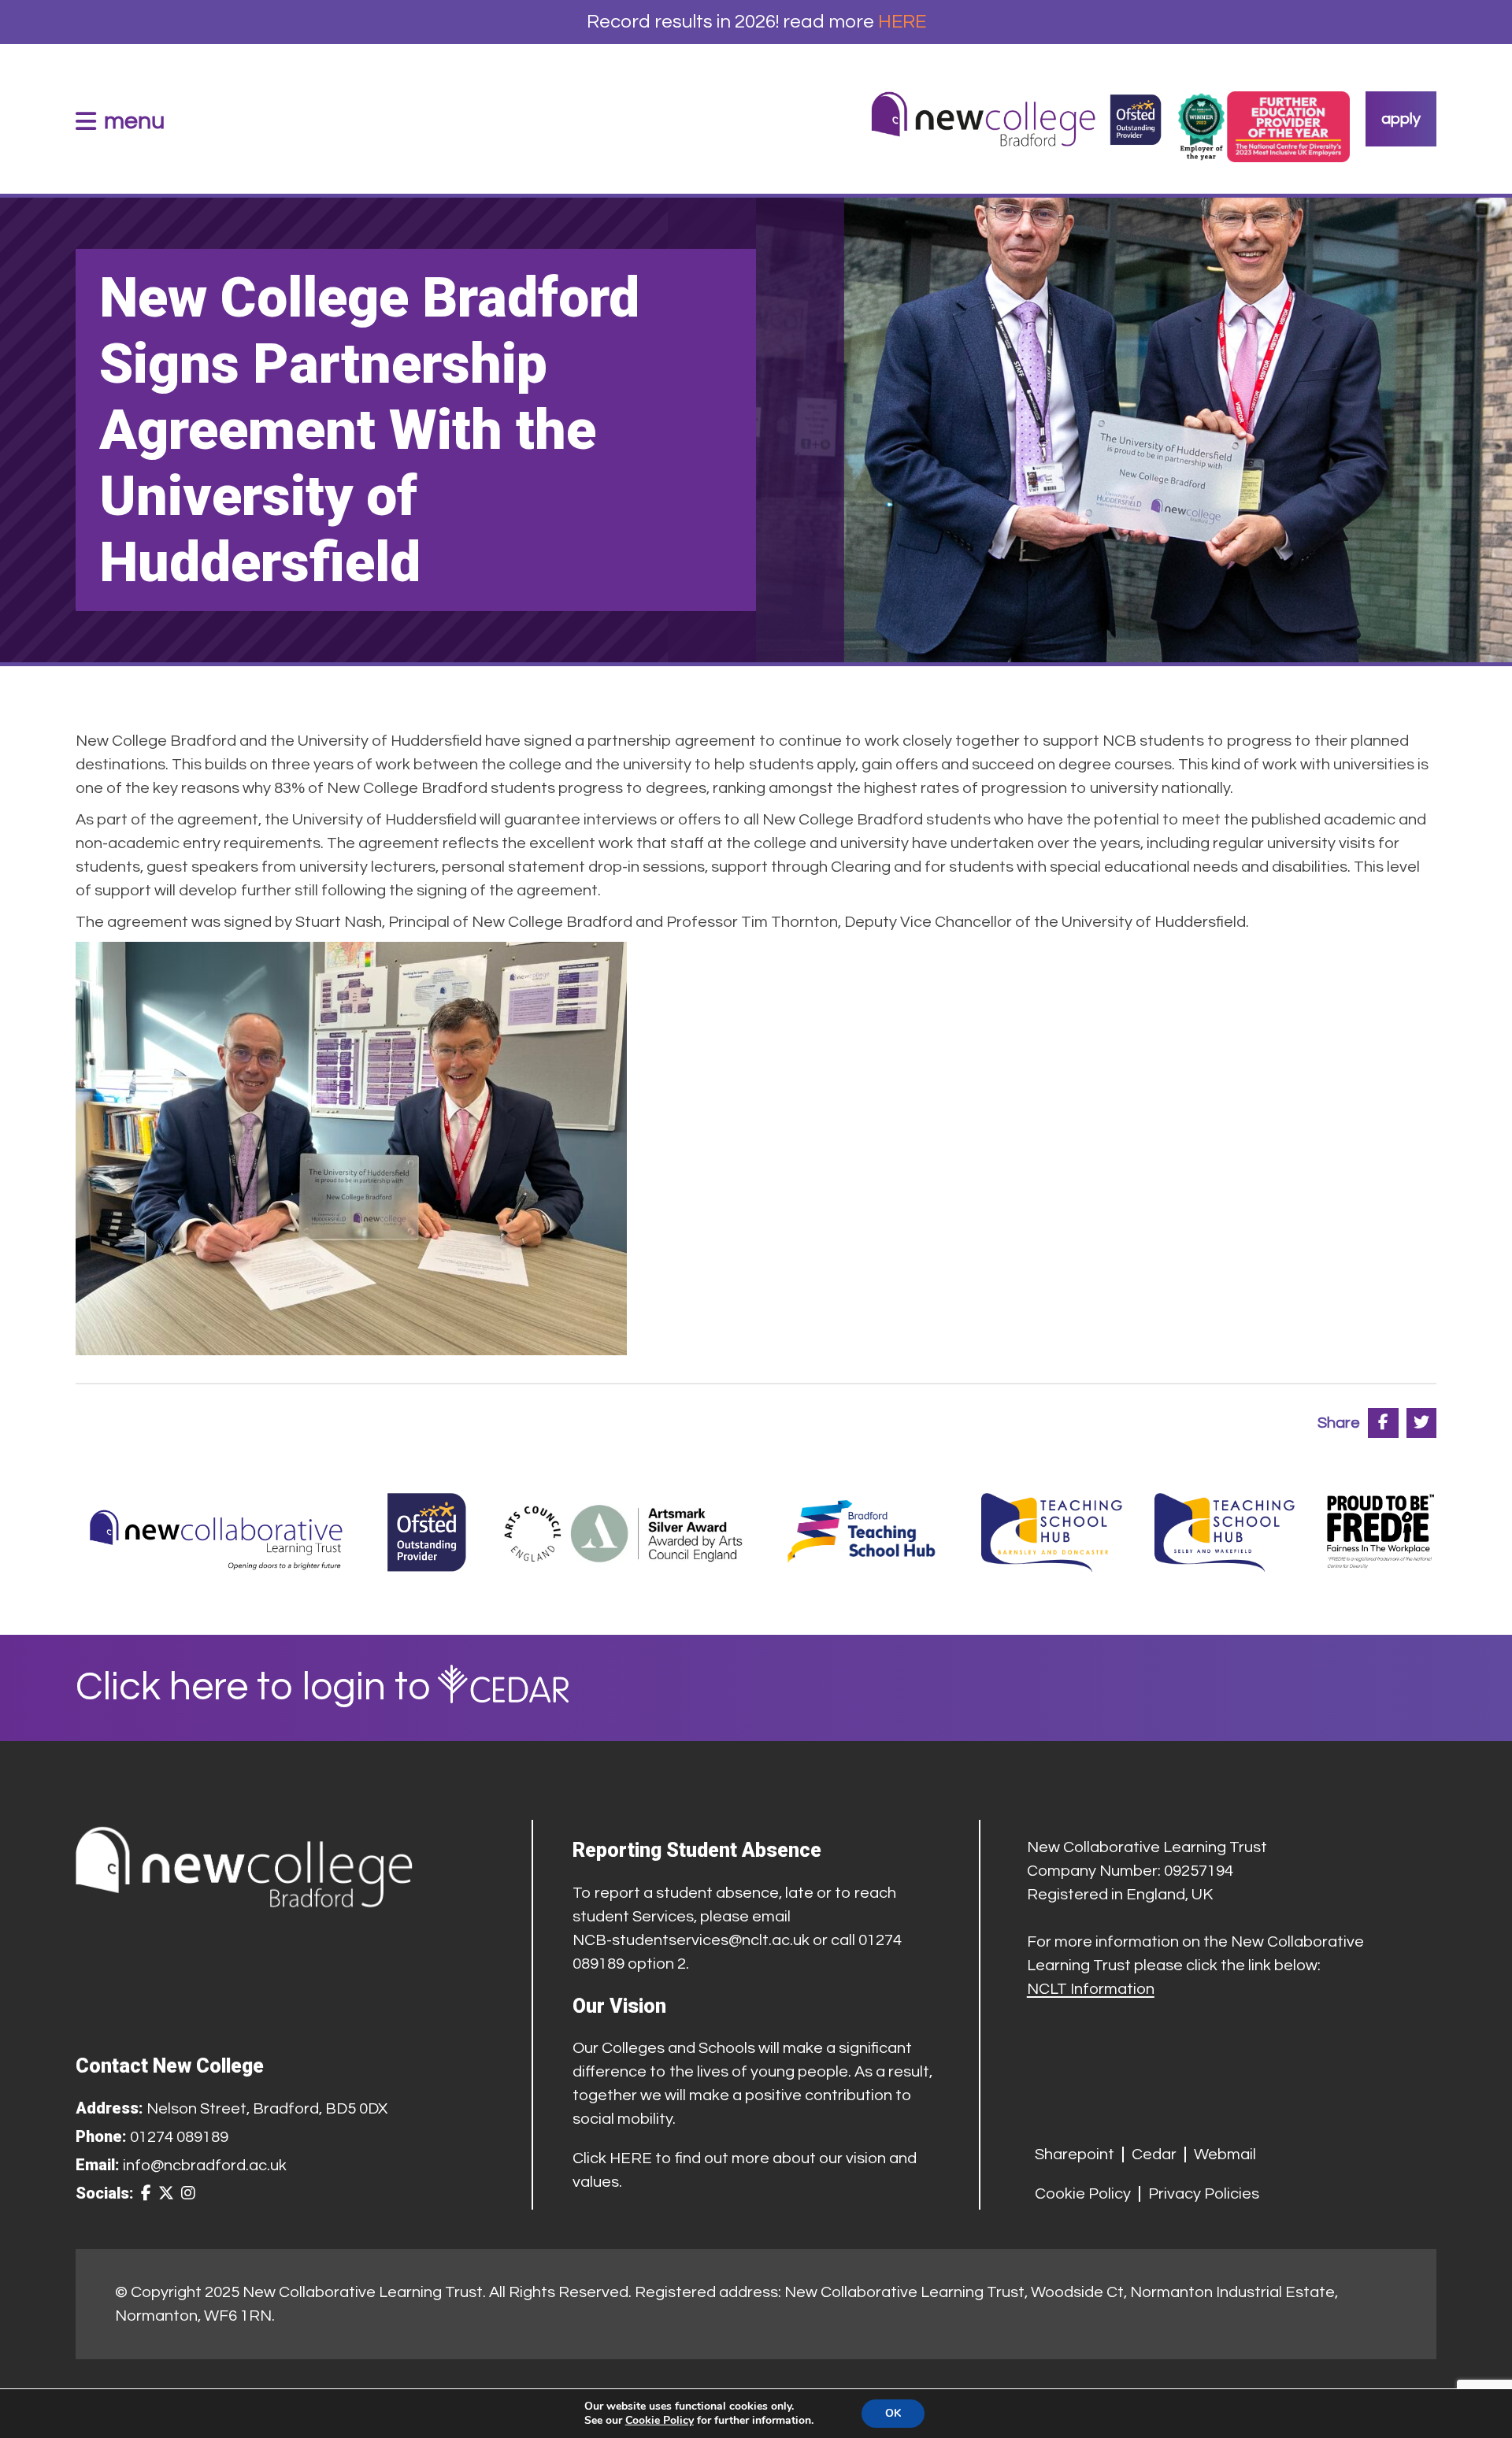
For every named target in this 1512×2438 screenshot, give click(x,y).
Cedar (1154, 2155)
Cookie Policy (1083, 2194)
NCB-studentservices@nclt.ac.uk (691, 1940)
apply (1401, 119)
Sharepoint (1075, 2155)
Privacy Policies (1204, 2194)
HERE (902, 22)
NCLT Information (1091, 1989)
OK (893, 2413)
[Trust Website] (217, 1532)
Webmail (1225, 2155)
